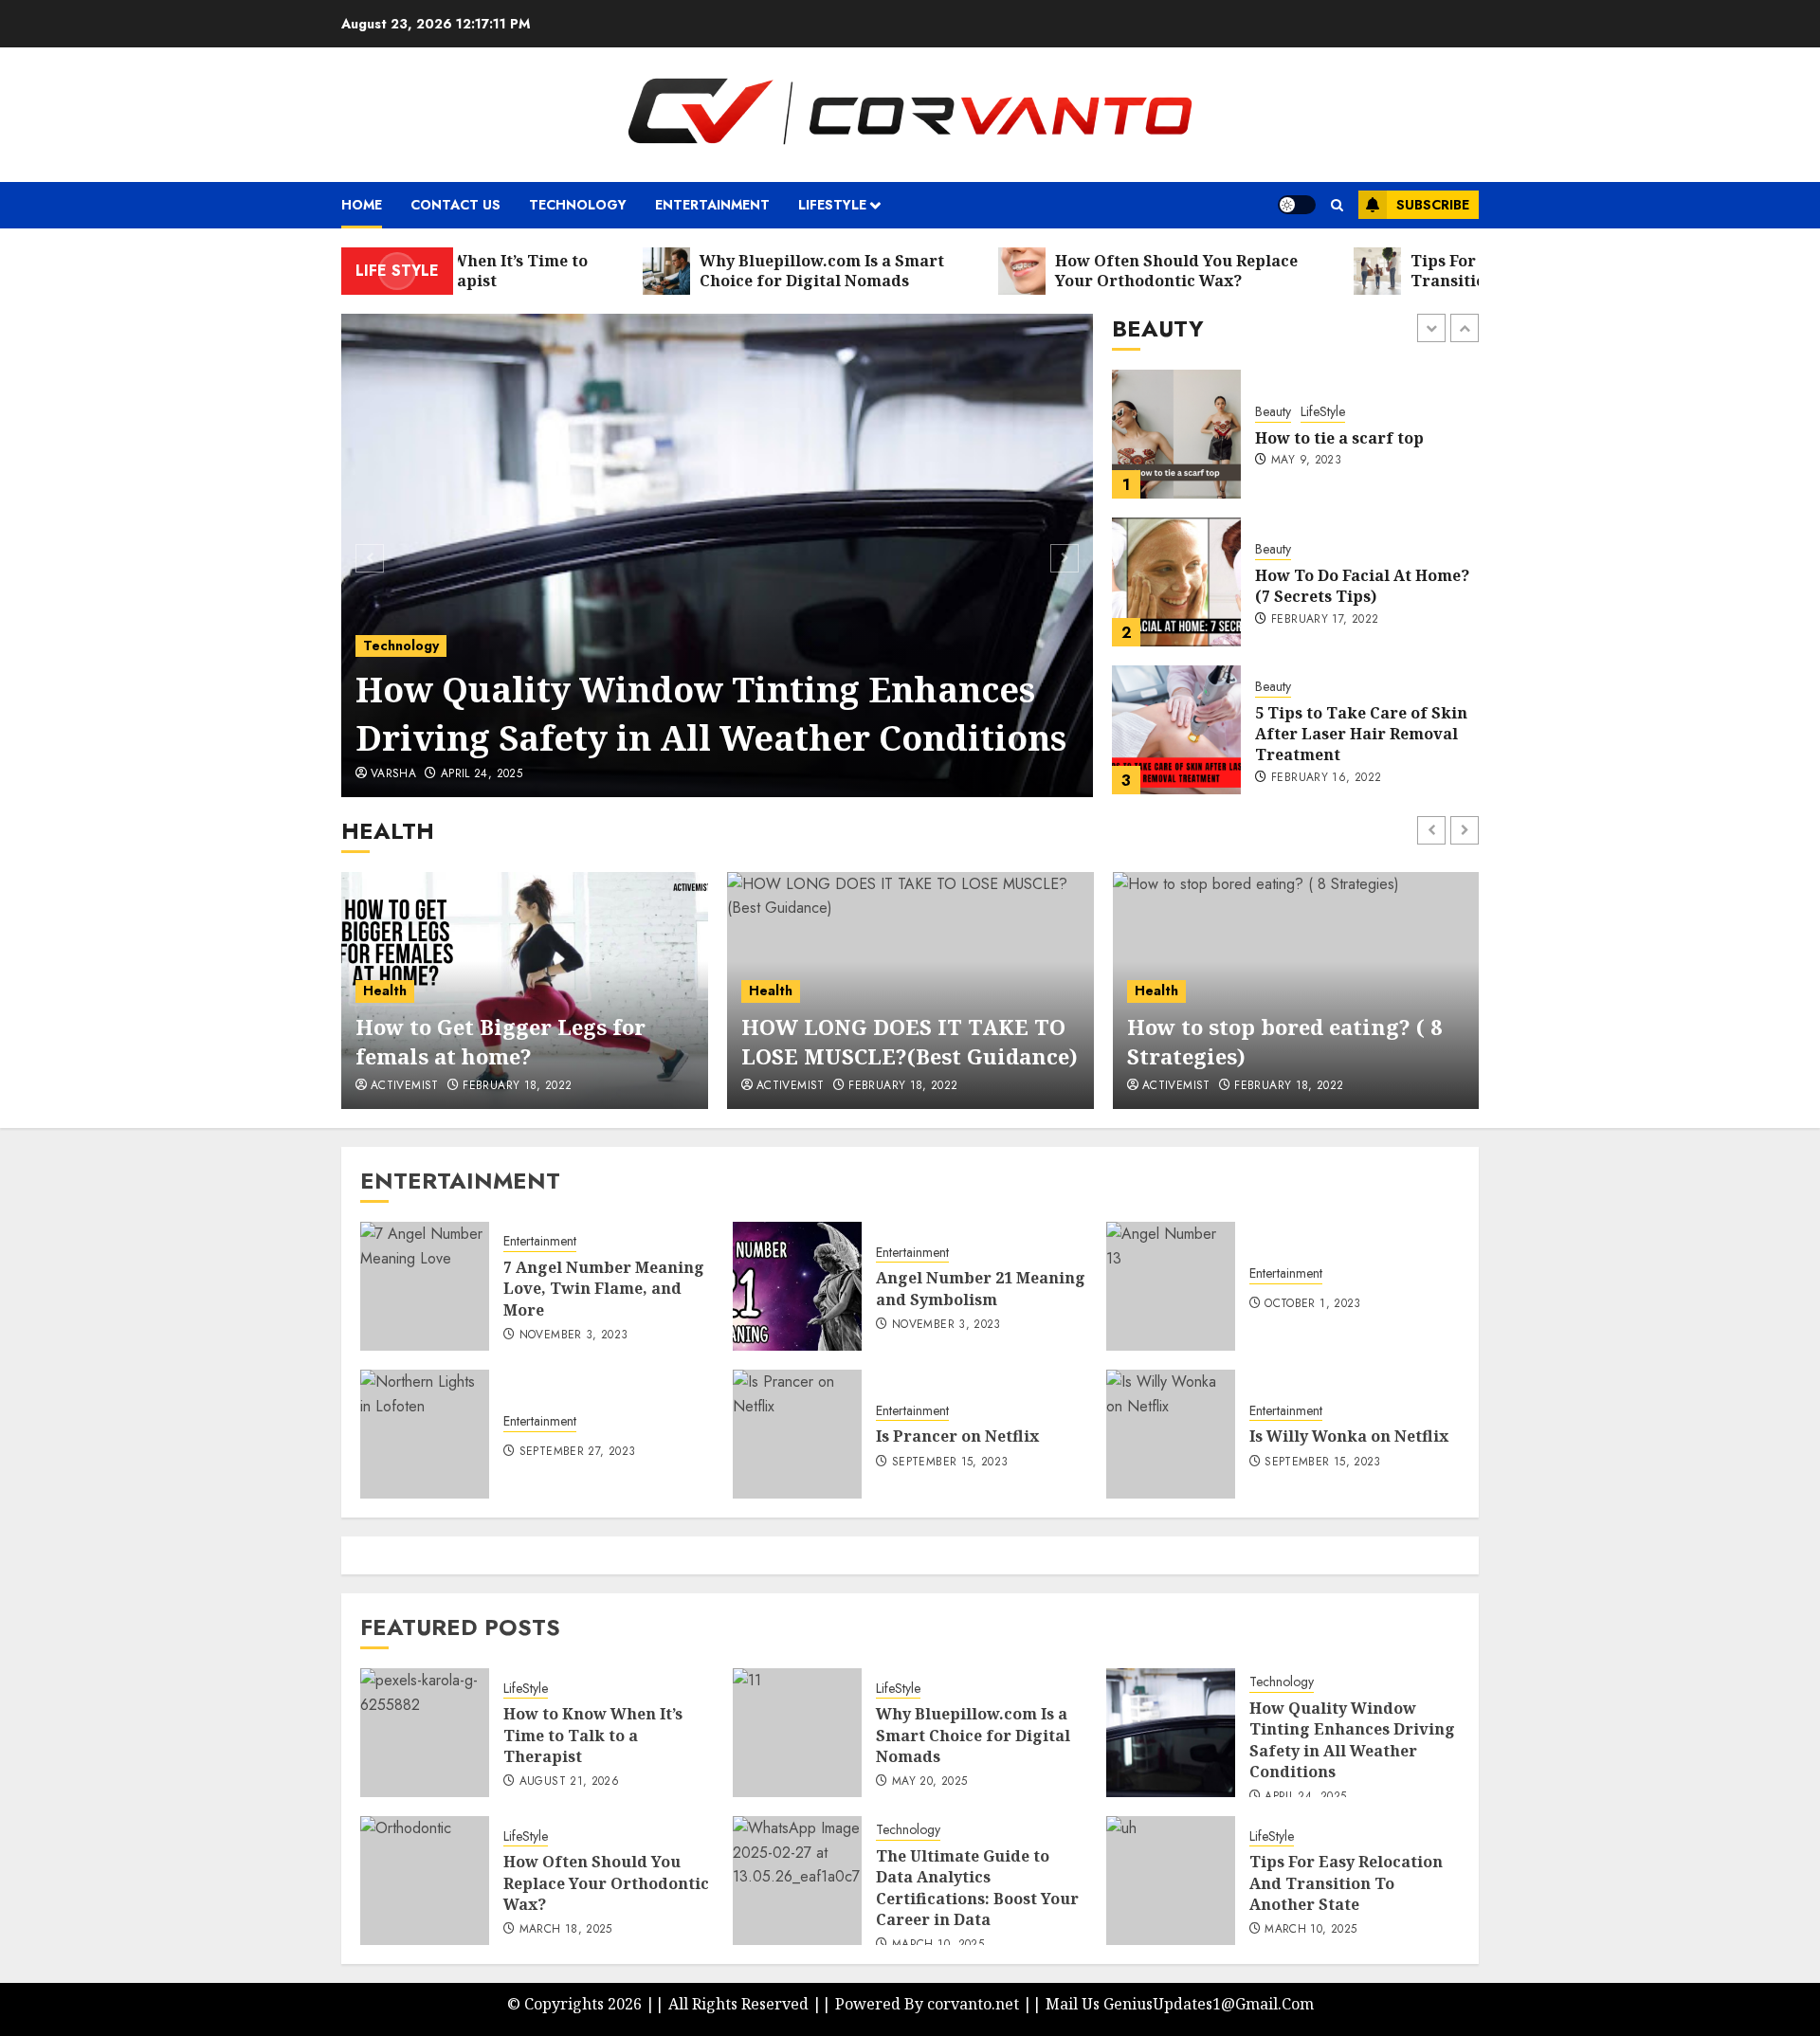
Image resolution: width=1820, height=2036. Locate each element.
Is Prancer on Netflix (957, 1436)
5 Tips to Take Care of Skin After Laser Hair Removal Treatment (1361, 586)
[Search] (1337, 205)
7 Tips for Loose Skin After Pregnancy (1361, 734)
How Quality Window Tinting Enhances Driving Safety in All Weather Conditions (1352, 1740)
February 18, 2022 (517, 1086)
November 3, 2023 (574, 1336)
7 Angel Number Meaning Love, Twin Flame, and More (604, 1289)
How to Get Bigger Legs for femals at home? (500, 1041)
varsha (393, 774)
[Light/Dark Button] (1297, 205)
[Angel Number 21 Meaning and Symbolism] (797, 1286)
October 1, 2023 (1312, 1304)
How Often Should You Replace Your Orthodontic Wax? (606, 1883)
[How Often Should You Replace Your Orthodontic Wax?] (425, 1881)
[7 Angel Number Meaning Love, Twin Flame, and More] (425, 1286)
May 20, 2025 (929, 1782)
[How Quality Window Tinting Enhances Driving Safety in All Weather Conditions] (1171, 1733)
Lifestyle (832, 205)
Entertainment (712, 205)
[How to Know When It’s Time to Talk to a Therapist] (425, 1733)
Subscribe (1433, 205)
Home (362, 205)
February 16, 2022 (1326, 630)
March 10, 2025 (487, 774)
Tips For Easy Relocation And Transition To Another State (1346, 1883)
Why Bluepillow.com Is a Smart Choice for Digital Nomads (973, 1735)
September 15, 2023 (950, 1463)
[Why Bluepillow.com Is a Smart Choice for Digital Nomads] (797, 1733)
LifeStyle (526, 1689)
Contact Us (455, 205)
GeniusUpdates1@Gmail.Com (1209, 2004)
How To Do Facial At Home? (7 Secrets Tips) (1362, 438)
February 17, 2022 (1325, 472)
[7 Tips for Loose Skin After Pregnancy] (1176, 730)
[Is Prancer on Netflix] (797, 1434)
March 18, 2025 (566, 1930)
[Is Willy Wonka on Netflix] (1171, 1434)
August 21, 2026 (569, 1782)
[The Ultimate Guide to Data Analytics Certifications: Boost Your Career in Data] (718, 555)
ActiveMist (405, 1086)
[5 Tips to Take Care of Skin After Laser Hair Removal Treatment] (1176, 582)
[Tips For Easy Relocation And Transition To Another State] (1171, 1881)
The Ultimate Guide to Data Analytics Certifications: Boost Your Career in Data (708, 713)
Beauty (1273, 401)
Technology (578, 205)
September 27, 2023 (577, 1452)
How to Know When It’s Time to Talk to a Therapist (593, 1735)
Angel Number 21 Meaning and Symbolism (981, 1288)
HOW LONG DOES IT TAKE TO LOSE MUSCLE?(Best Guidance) (910, 1041)
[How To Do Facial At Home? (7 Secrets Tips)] (1176, 434)
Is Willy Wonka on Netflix (1349, 1436)
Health (385, 991)
